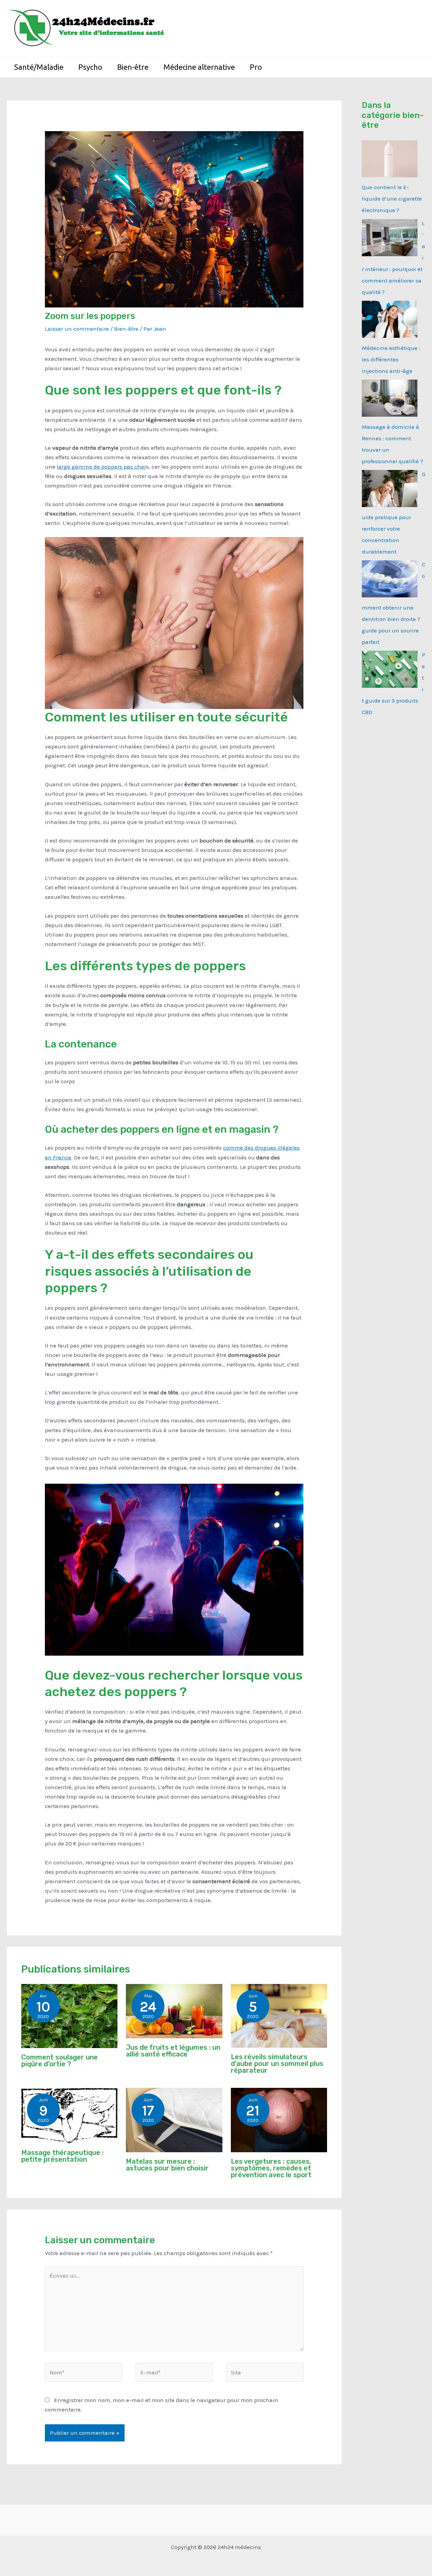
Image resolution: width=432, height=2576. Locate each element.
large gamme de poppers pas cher (101, 467)
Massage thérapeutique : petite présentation (62, 2156)
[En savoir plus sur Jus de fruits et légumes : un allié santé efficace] (174, 2010)
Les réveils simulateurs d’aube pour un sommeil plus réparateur (277, 2064)
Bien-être (126, 329)
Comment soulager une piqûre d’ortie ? (60, 2061)
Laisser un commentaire (77, 329)
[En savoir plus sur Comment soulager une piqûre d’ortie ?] (70, 2015)
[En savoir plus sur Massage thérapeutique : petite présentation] (70, 2115)
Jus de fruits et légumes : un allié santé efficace (173, 2051)
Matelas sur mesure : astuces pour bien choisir (167, 2165)
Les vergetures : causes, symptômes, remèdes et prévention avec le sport (271, 2168)
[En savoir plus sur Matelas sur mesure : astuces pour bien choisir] (174, 2120)
